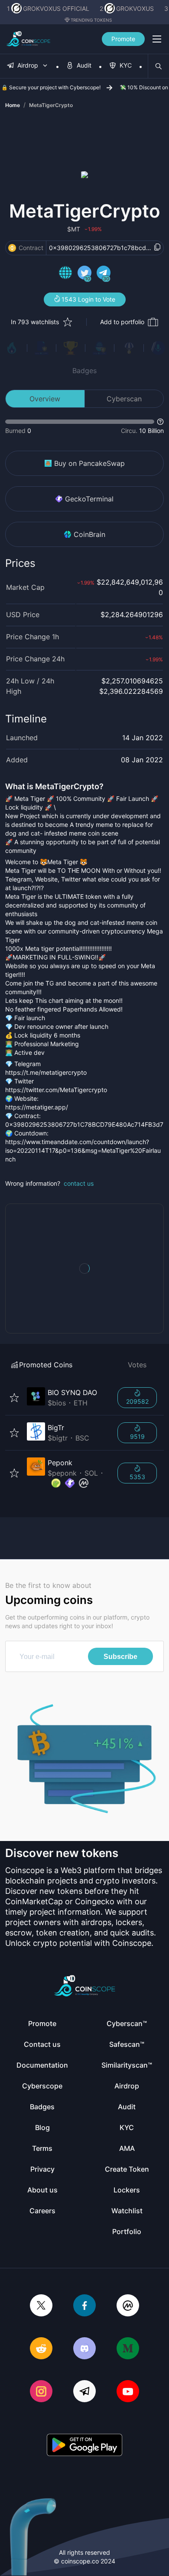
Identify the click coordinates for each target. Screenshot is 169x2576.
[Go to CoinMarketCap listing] (84, 1483)
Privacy (42, 2169)
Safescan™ (127, 2044)
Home (13, 105)
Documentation (42, 2065)
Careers (42, 2211)
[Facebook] (84, 2306)
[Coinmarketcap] (128, 2306)
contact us (79, 1183)
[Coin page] (67, 1398)
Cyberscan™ (127, 2023)
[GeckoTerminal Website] (70, 1483)
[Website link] (65, 274)
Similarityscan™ (127, 2065)
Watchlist (127, 2211)
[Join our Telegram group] (84, 2392)
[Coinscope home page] (28, 39)
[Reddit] (41, 2349)
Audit (127, 2107)
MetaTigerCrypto (51, 105)
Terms (42, 2148)
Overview (45, 399)
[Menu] (157, 39)
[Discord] (84, 2349)
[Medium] (128, 2349)
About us (42, 2190)
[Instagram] (41, 2392)
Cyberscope (42, 2086)
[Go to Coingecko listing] (56, 1483)
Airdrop (127, 2086)
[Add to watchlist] (14, 1398)
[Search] (159, 66)
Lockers (127, 2190)
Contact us (42, 2044)
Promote (123, 39)
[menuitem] (28, 66)
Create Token (127, 2169)
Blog (42, 2127)
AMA (127, 2148)
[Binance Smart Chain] (12, 248)
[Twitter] (41, 2306)
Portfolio (127, 2231)
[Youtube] (128, 2392)
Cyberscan (124, 399)
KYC (127, 2127)
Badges (84, 371)
